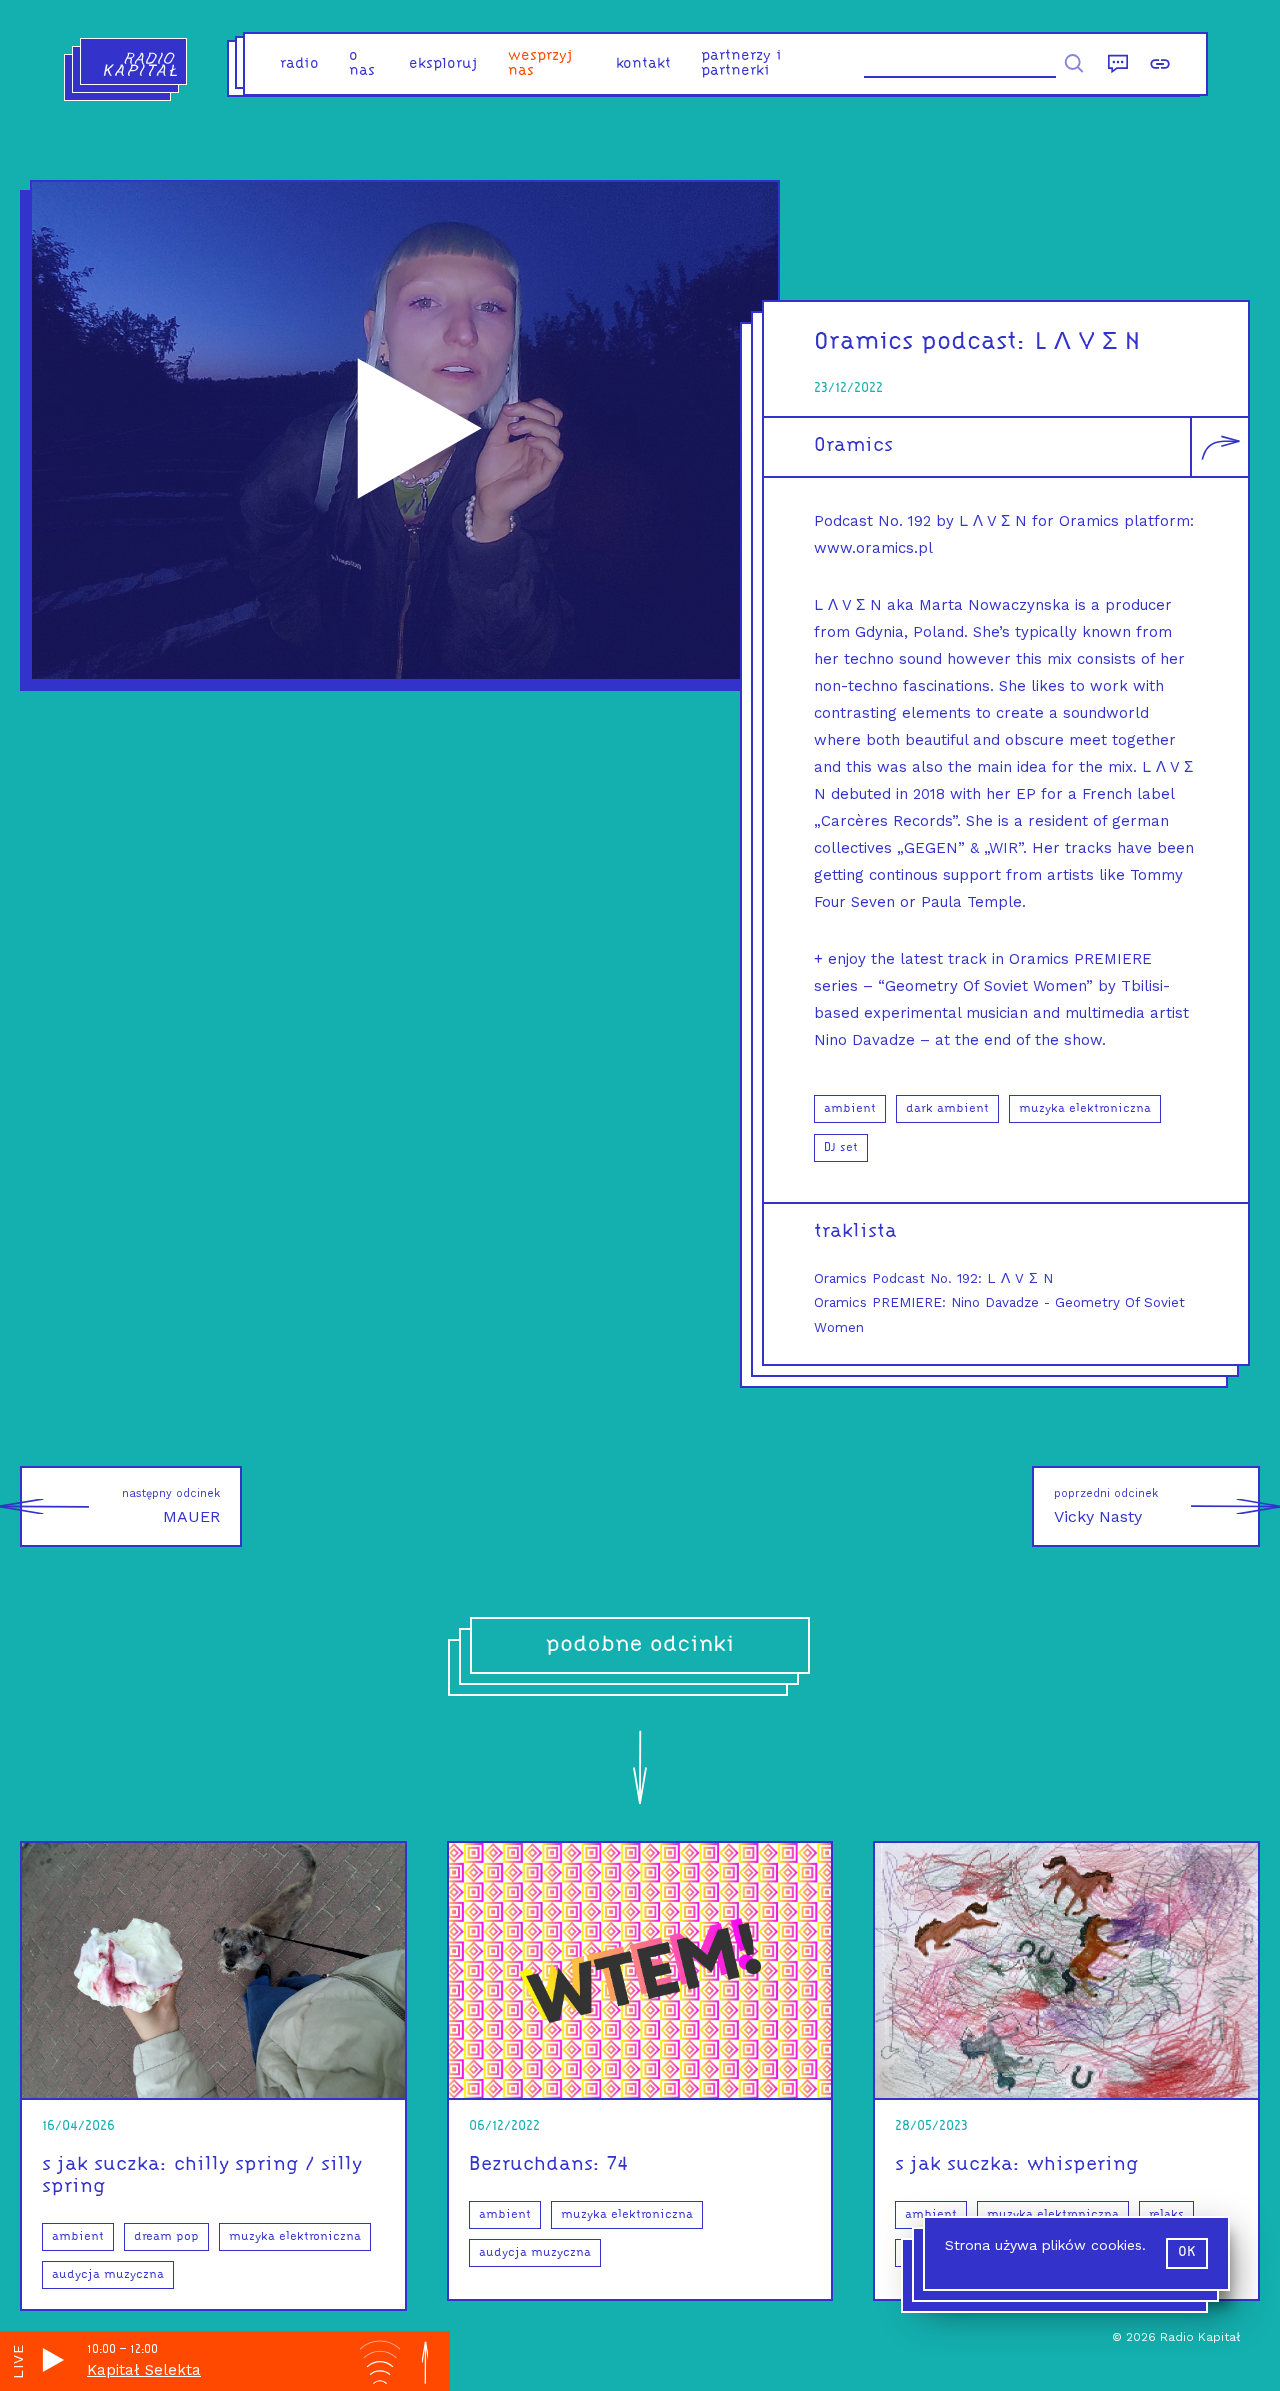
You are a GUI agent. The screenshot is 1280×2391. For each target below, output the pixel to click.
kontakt (643, 64)
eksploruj (443, 64)
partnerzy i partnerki (741, 64)
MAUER (171, 1506)
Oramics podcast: (920, 342)
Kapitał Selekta (144, 2370)
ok (1187, 2252)
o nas (362, 64)
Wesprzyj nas (540, 64)
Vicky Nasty (1106, 1506)
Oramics (853, 446)
